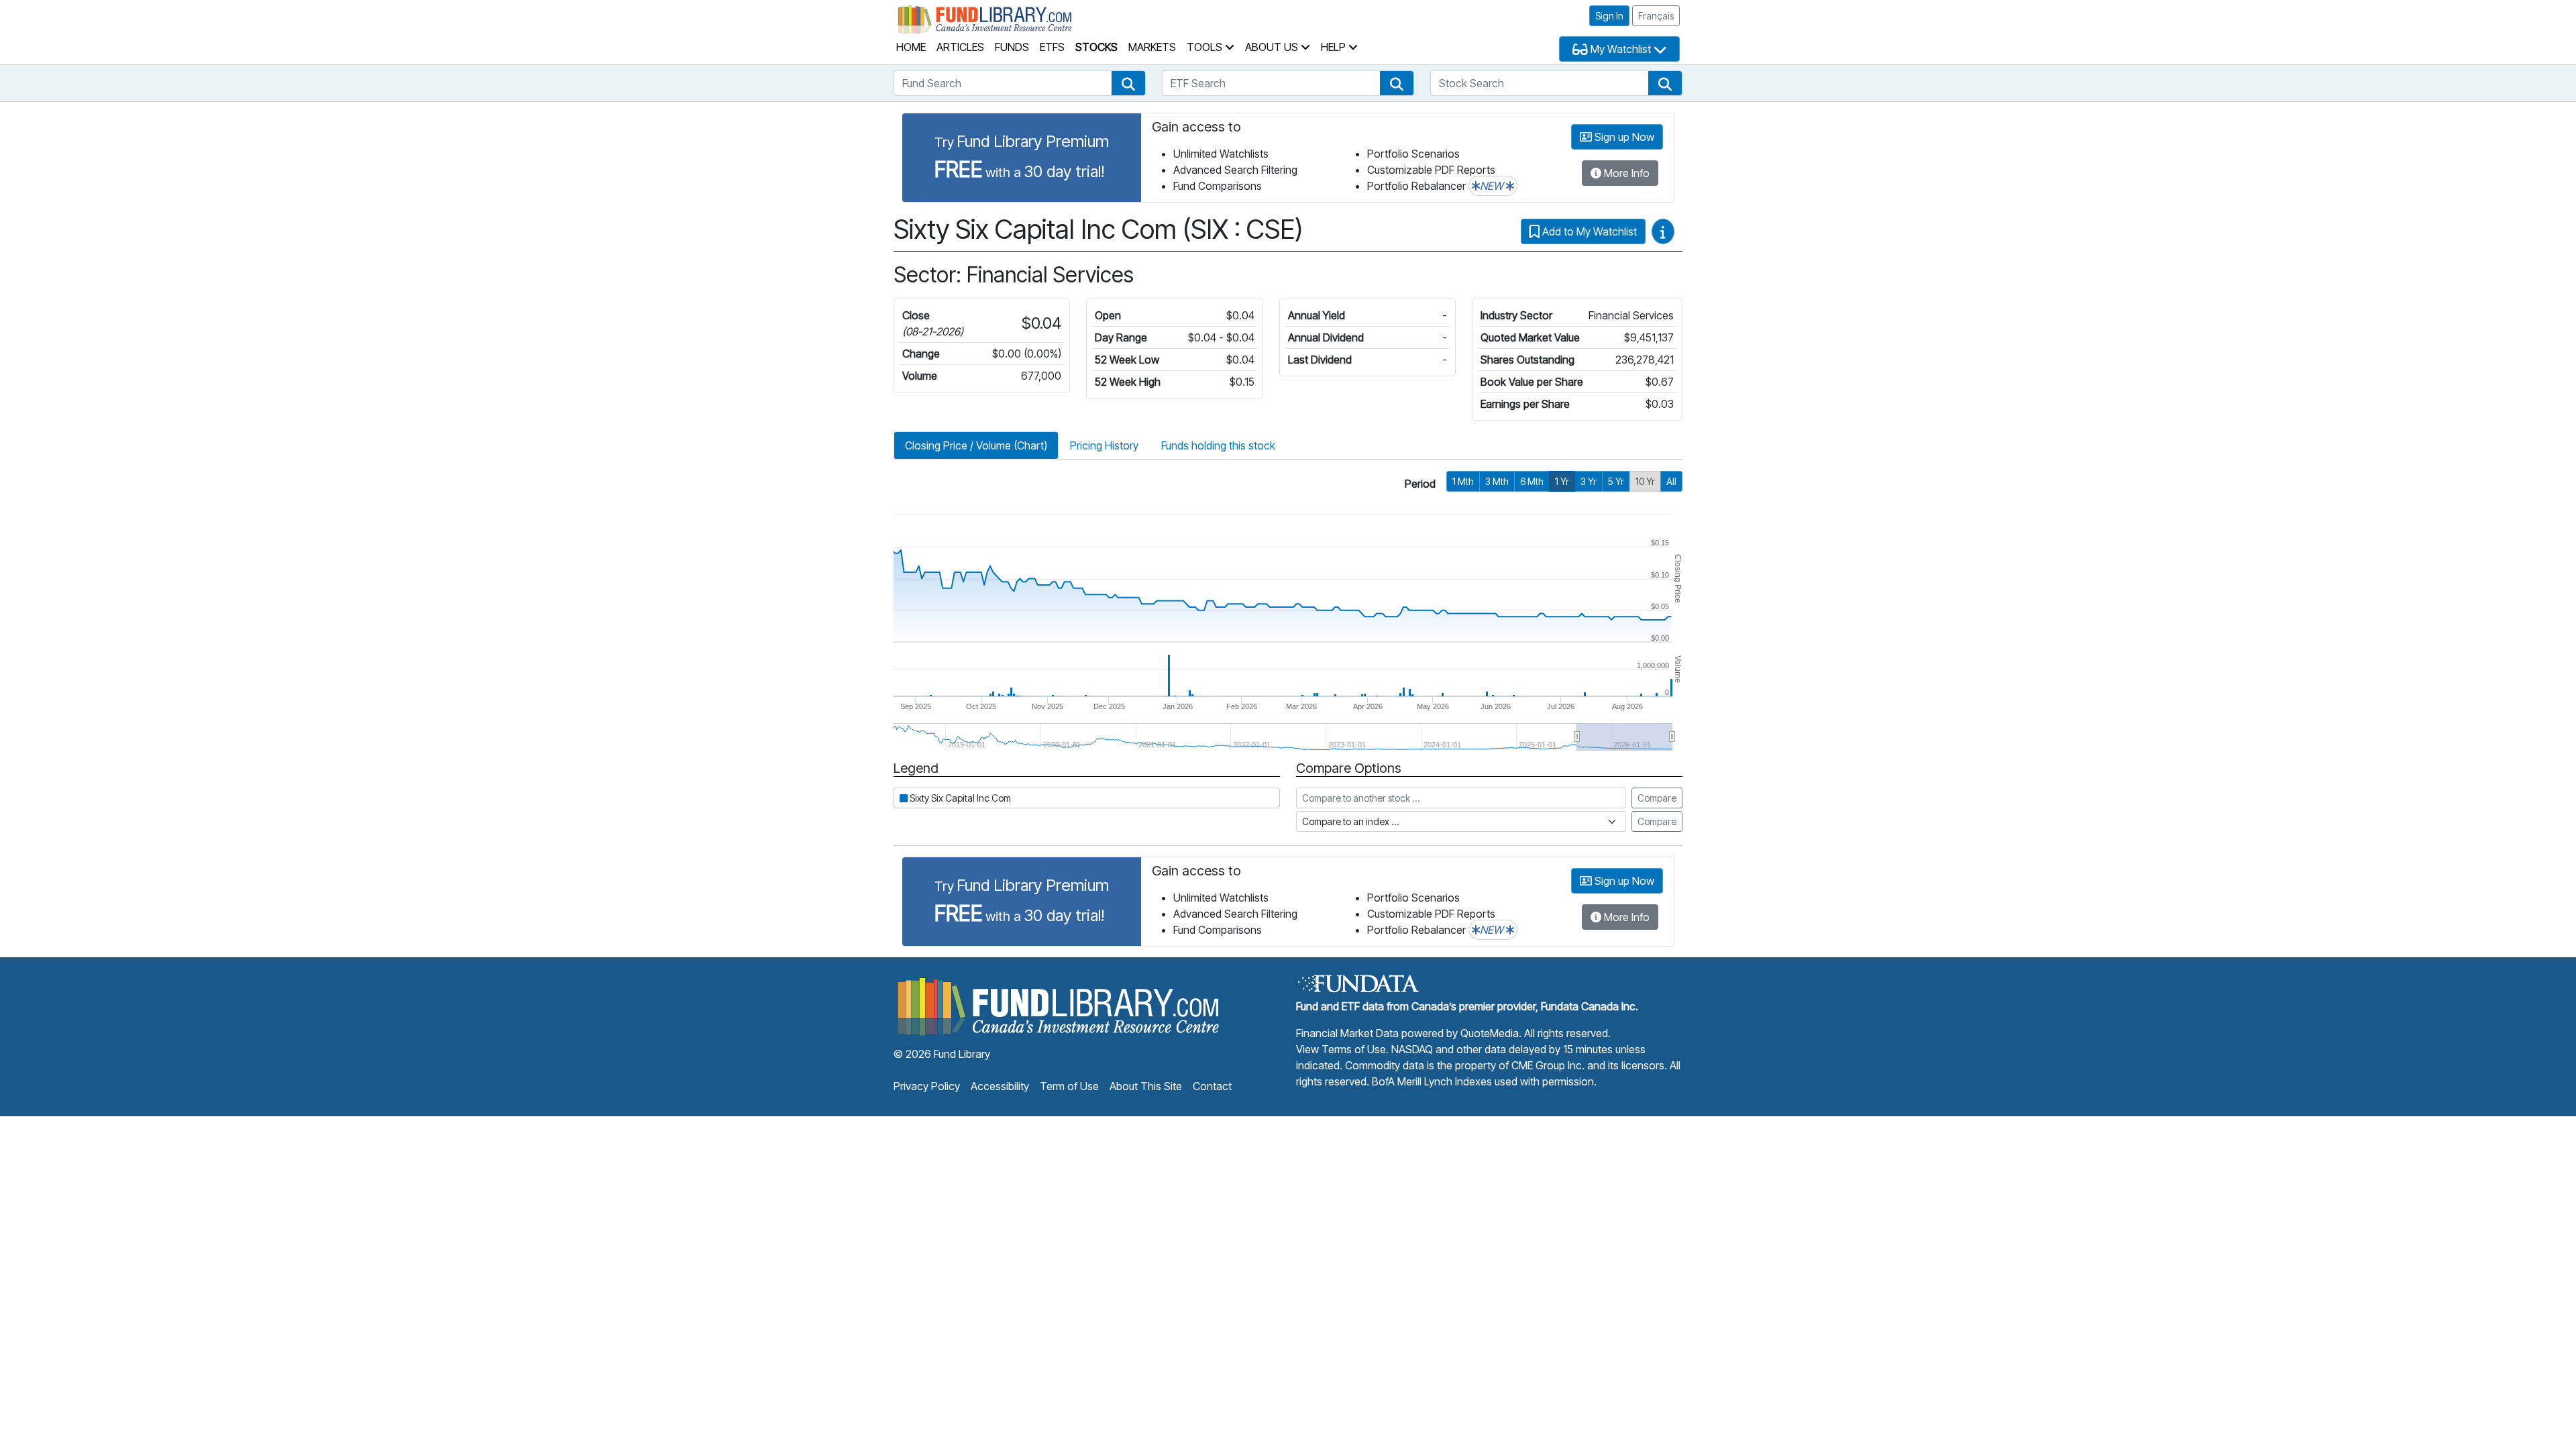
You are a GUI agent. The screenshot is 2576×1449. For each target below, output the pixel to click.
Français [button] (1656, 16)
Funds (1012, 47)
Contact (1212, 1086)
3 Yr (1589, 481)
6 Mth (1532, 481)
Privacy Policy (927, 1086)
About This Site (1146, 1086)
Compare (1657, 798)
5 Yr (1616, 481)
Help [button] (1335, 47)
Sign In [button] (1609, 16)
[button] (1128, 83)
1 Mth (1463, 481)
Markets (1152, 47)
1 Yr (1562, 481)
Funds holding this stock (1218, 445)
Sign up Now (1623, 137)
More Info (1625, 173)
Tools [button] (1206, 47)
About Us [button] (1273, 47)
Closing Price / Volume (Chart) (976, 445)
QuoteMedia (1490, 1033)
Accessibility (1000, 1086)
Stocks (1096, 47)
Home (911, 47)
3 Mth (1497, 481)
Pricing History (1104, 445)
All (1671, 481)
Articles (960, 47)
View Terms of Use (1341, 1049)
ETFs (1052, 47)
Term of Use (1069, 1086)
